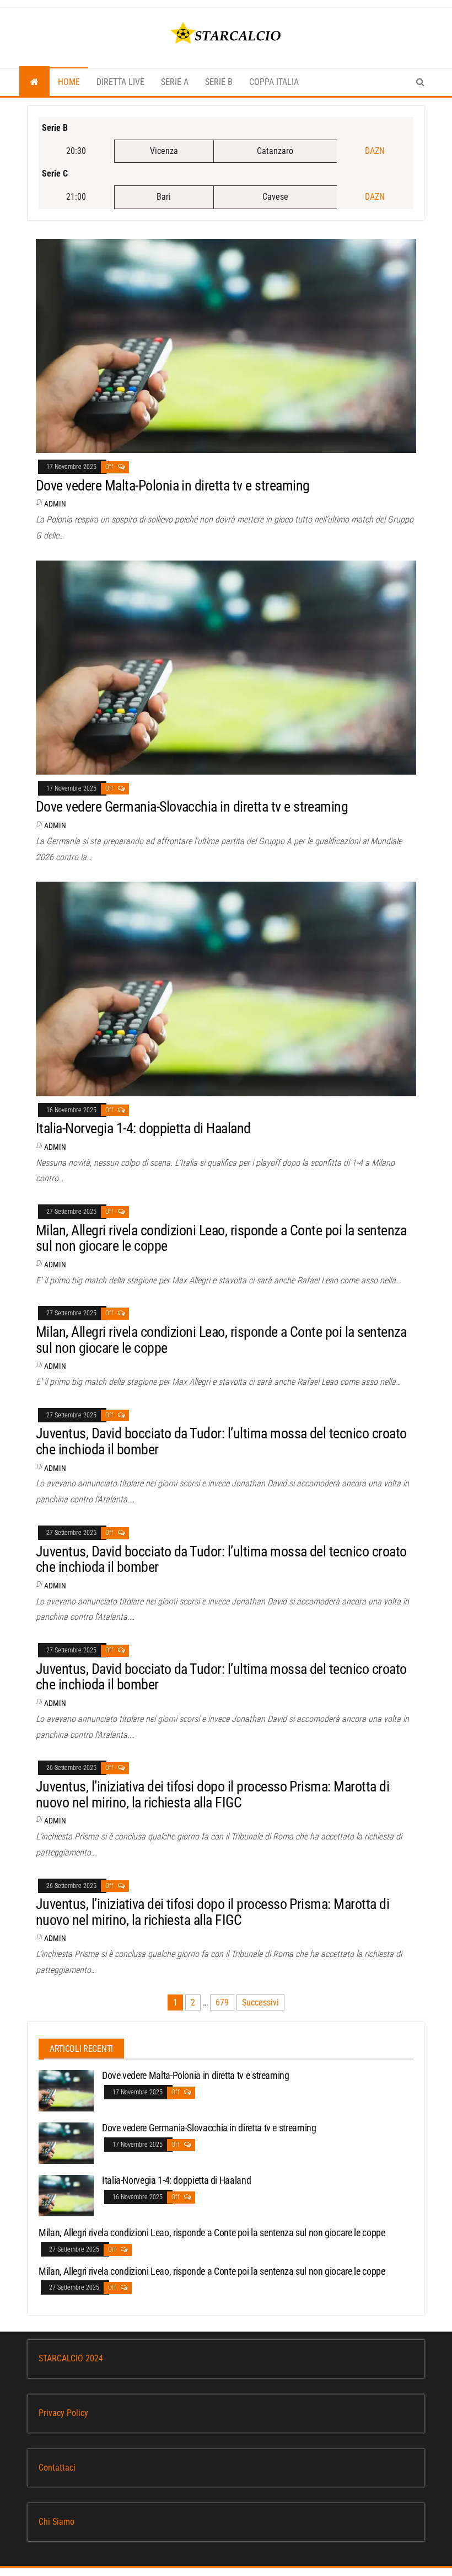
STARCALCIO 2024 (71, 2358)
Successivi (260, 2002)
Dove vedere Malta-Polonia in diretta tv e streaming (173, 486)
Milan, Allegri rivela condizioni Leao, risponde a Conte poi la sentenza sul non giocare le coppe (221, 1238)
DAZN (375, 151)
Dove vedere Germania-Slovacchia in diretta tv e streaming (192, 807)
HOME (69, 82)
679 (222, 2002)
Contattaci (57, 2468)
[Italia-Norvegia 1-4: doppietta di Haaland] (226, 988)
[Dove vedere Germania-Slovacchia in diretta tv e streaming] (226, 667)
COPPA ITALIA (274, 82)
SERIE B (219, 82)
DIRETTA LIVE (120, 82)
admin (55, 504)
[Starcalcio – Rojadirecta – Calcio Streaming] (34, 82)
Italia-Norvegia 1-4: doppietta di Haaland (143, 1128)
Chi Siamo (57, 2522)
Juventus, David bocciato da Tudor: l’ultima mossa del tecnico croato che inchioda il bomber (221, 1441)
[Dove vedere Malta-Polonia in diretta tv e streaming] (226, 345)
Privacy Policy (63, 2413)
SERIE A (175, 82)
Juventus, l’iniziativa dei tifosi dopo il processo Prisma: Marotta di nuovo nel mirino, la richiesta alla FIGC (212, 1794)
